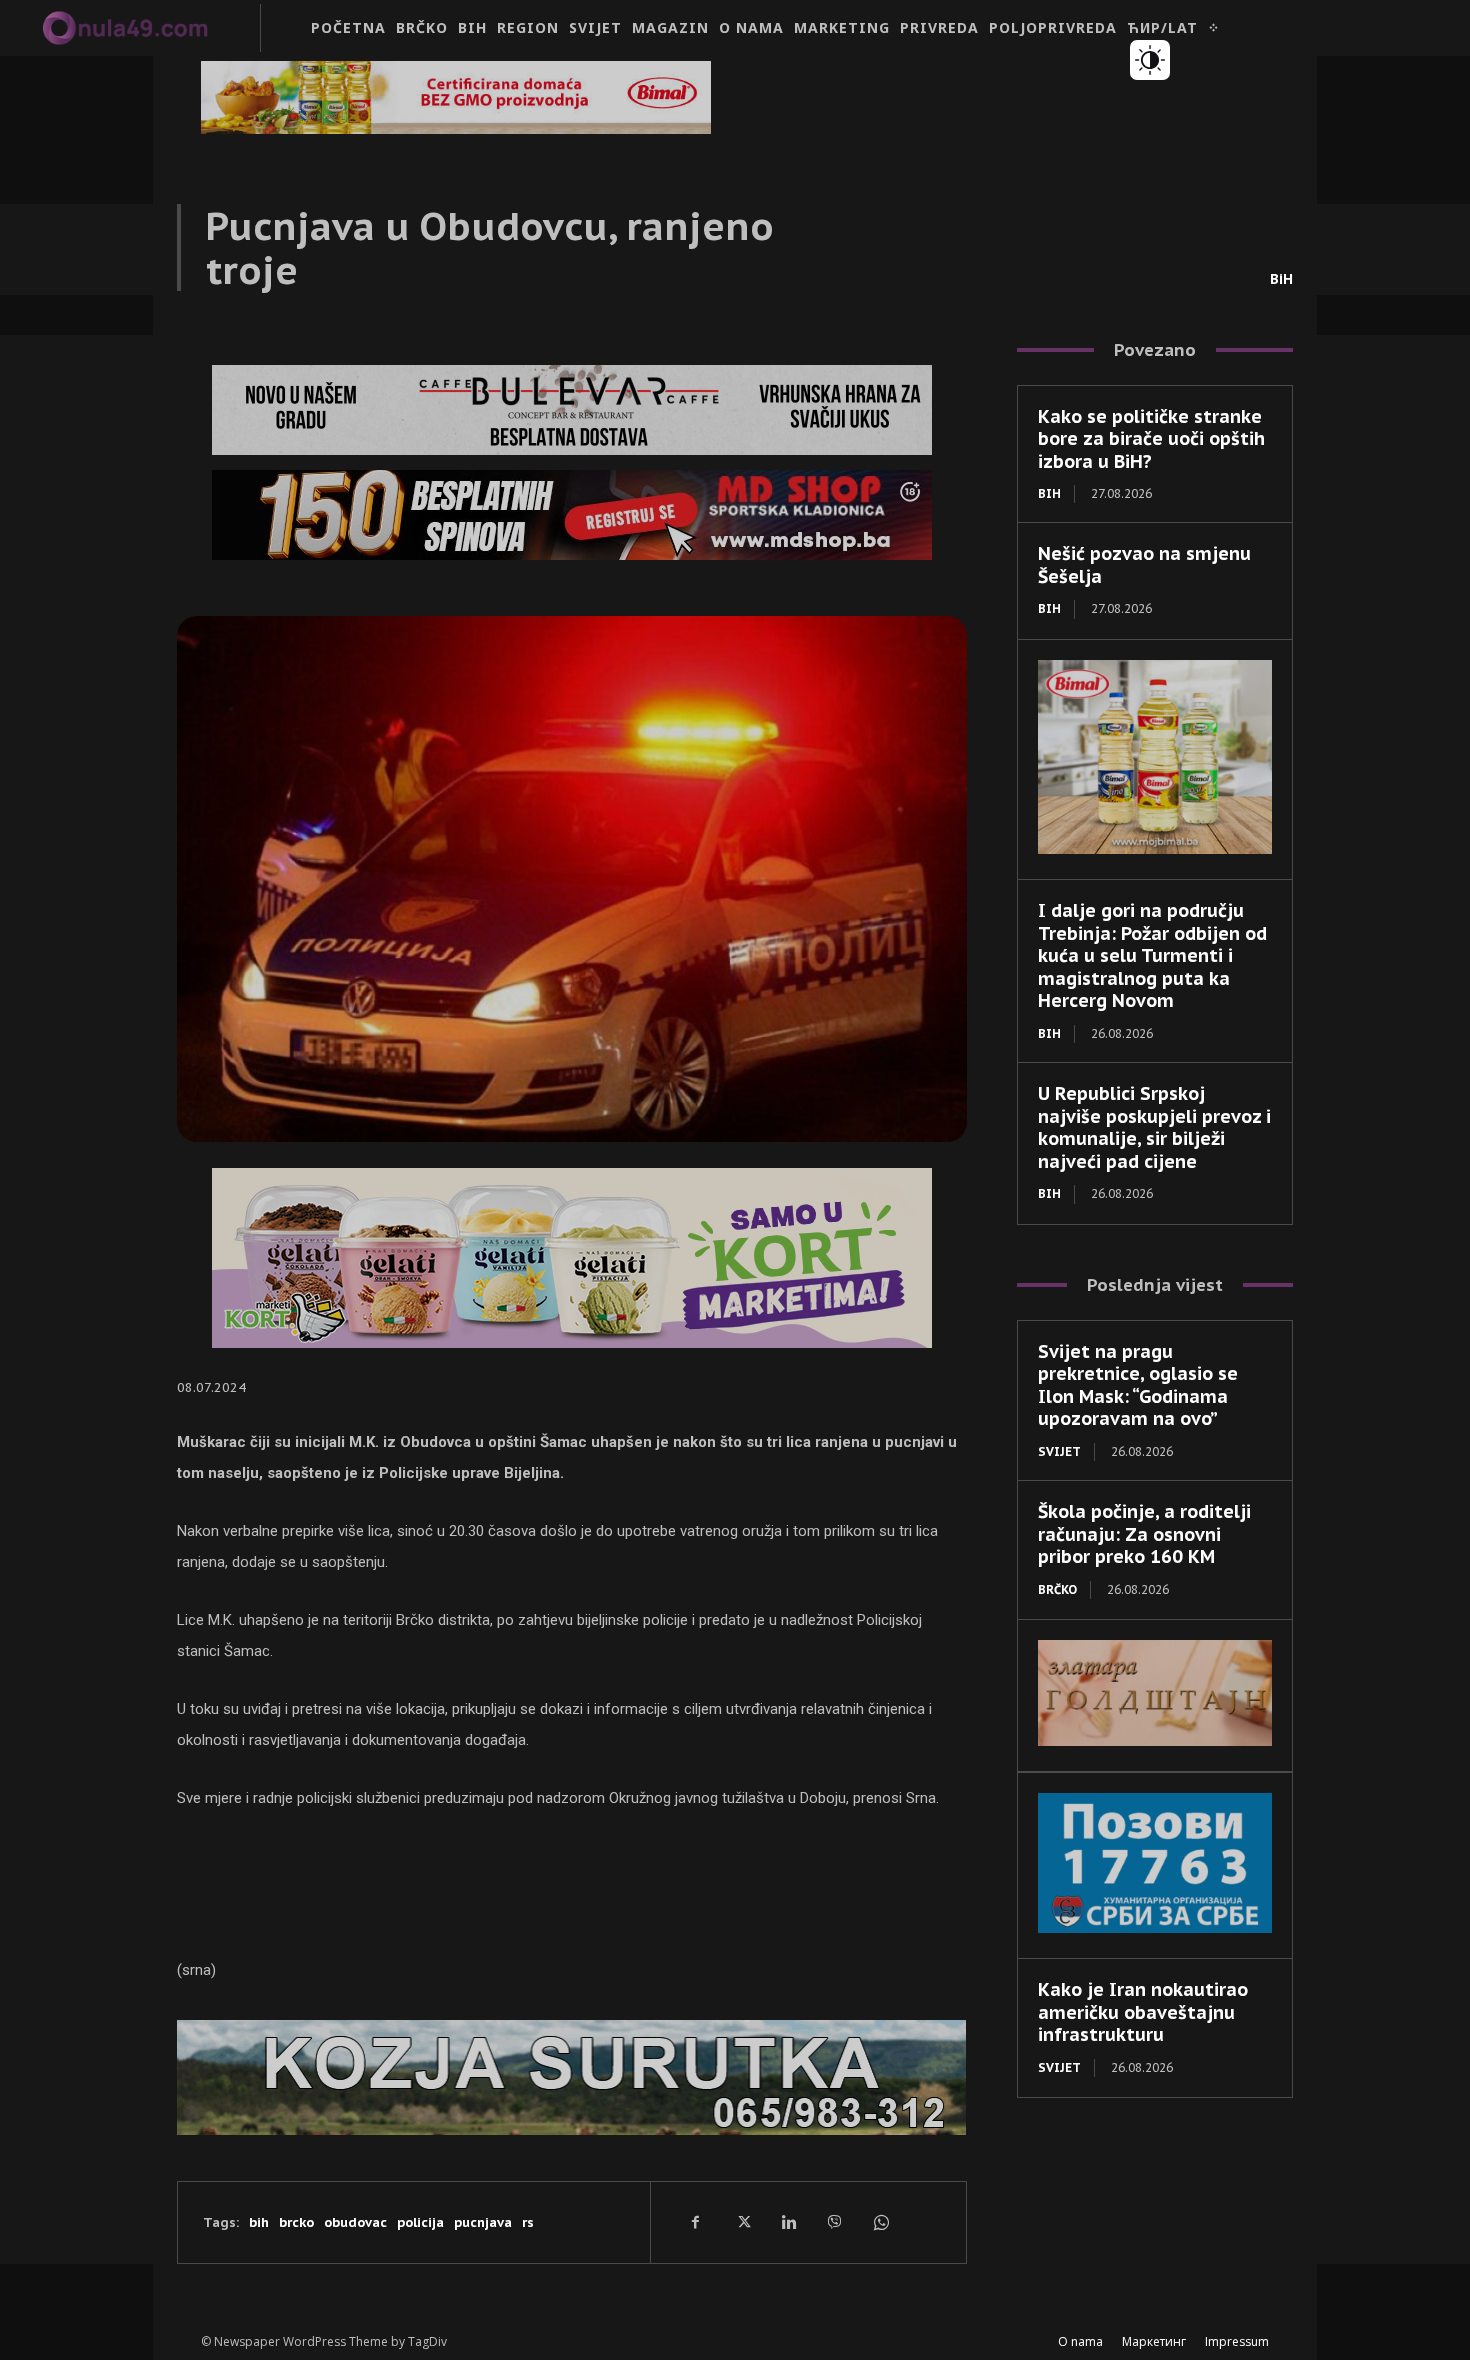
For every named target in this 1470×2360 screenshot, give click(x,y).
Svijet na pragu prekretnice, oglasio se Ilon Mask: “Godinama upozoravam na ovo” (1138, 1385)
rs (528, 2222)
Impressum (1237, 2341)
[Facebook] (696, 2222)
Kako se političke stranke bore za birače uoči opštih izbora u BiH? (1151, 439)
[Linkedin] (788, 2222)
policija (420, 2222)
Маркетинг (1154, 2341)
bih (259, 2222)
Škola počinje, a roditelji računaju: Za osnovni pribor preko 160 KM (1144, 1534)
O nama (1080, 2341)
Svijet (1059, 1451)
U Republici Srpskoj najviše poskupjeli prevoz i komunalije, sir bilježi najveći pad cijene (1154, 1127)
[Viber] (834, 2222)
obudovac (355, 2222)
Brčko (1057, 1589)
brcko (296, 2222)
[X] (742, 2222)
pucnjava (483, 2222)
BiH (1281, 279)
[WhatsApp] (880, 2222)
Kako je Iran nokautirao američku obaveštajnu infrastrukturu (1143, 2012)
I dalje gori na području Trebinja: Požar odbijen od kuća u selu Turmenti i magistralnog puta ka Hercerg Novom (1152, 955)
